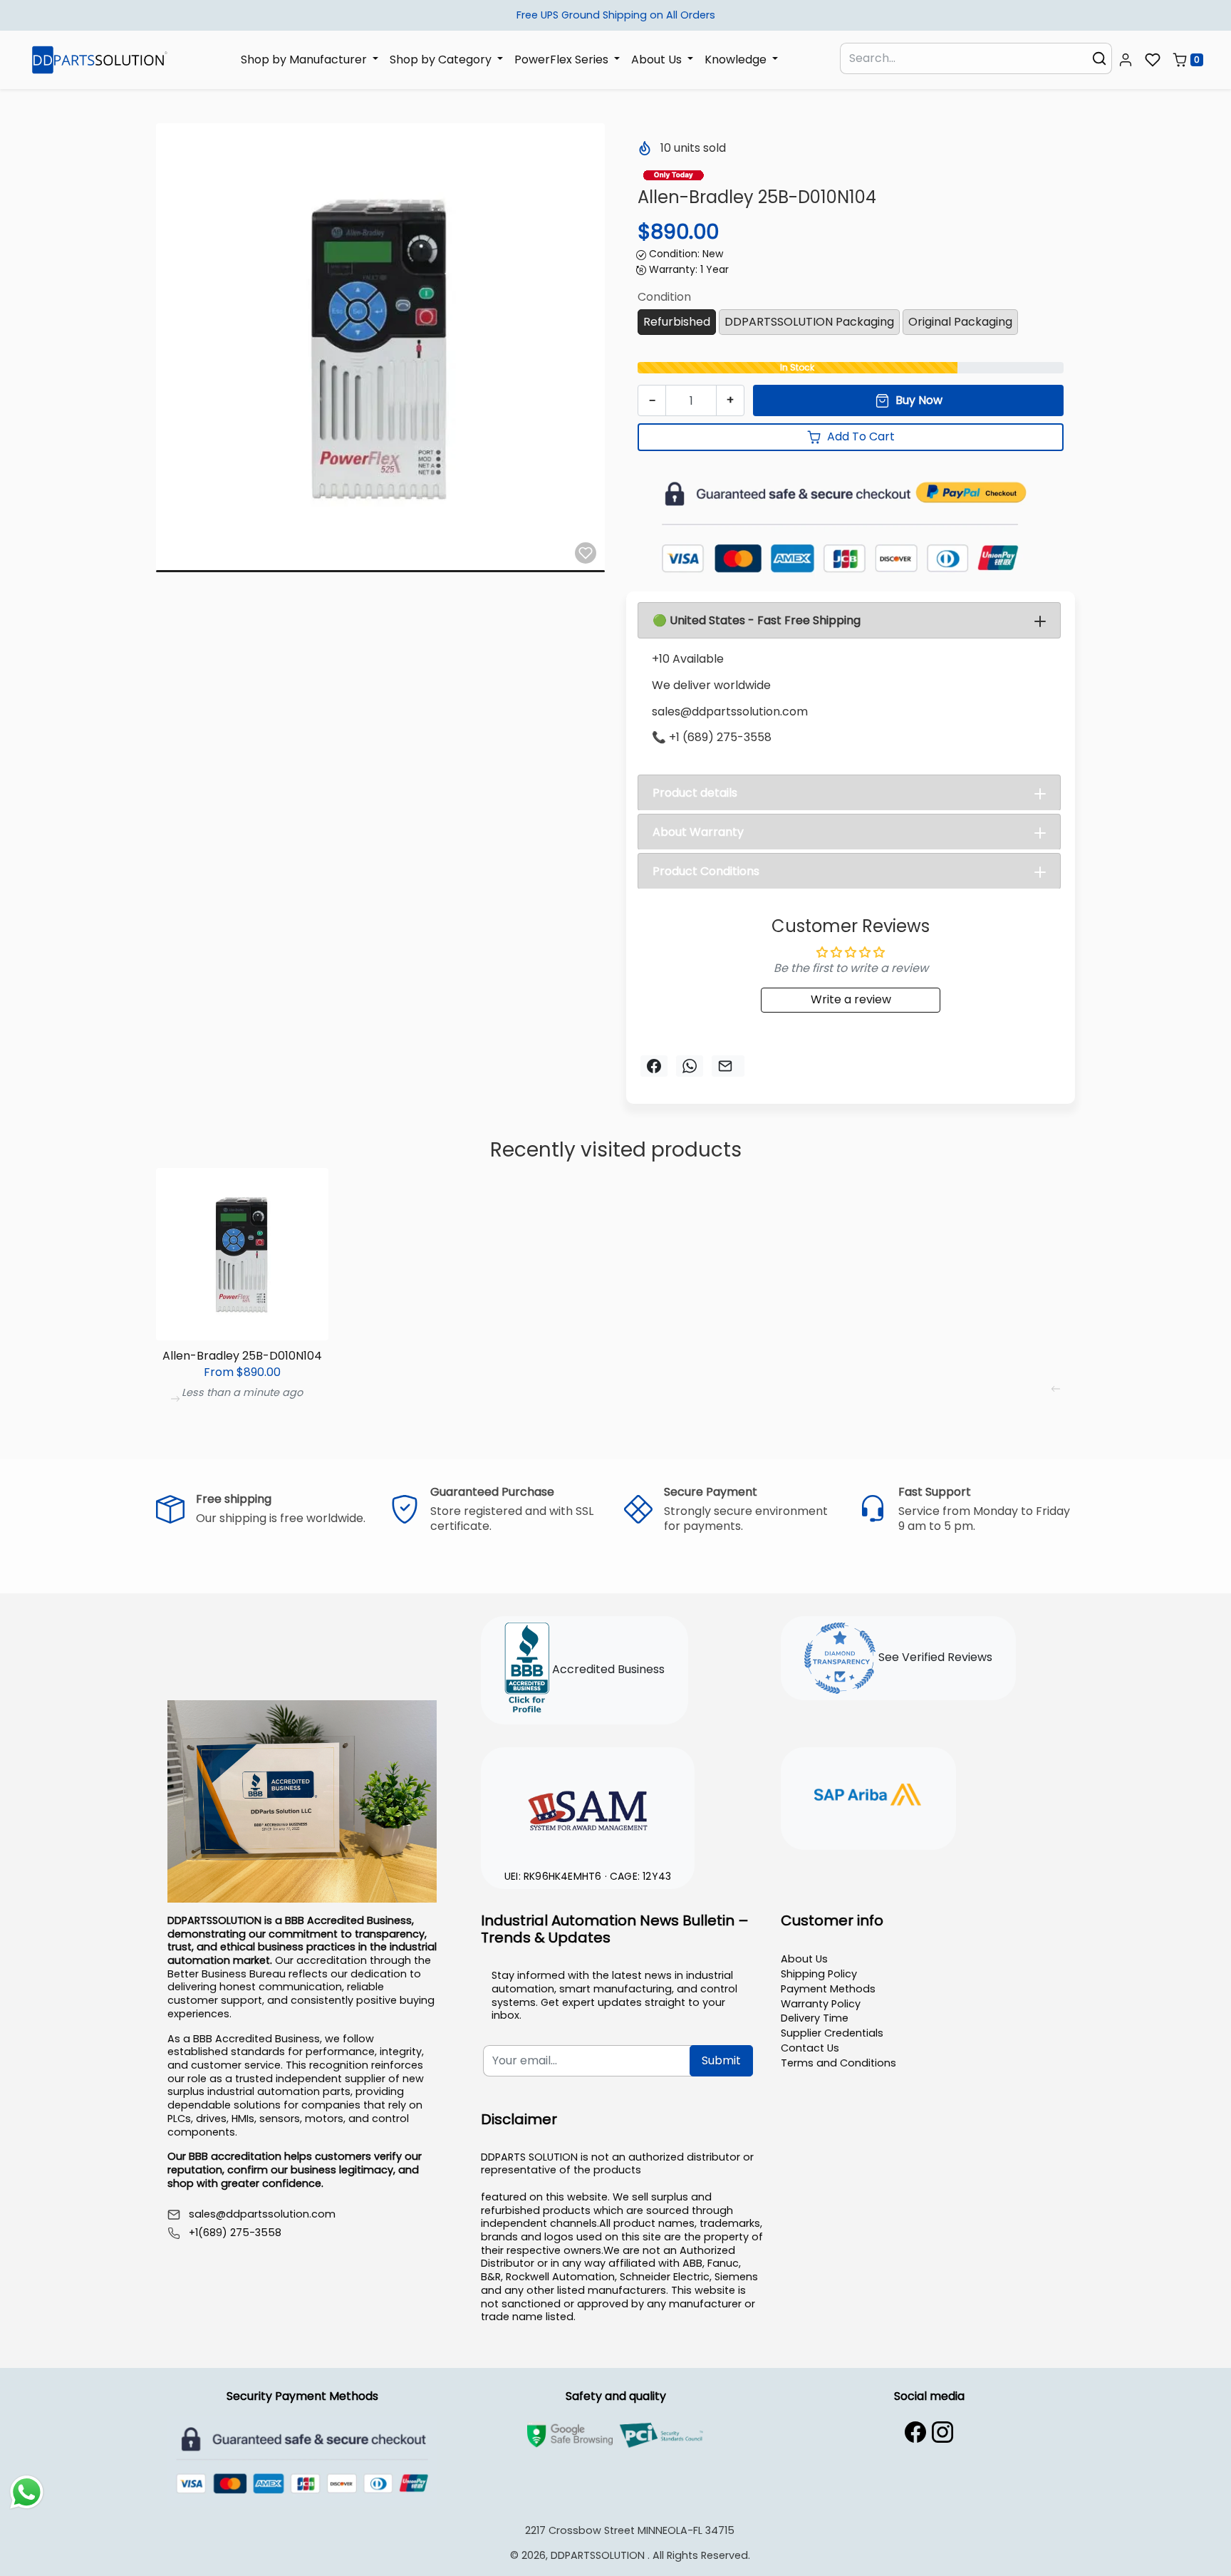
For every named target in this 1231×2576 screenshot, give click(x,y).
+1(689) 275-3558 (235, 2233)
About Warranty (698, 832)
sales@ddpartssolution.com (262, 2214)
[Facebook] (915, 2432)
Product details (695, 793)
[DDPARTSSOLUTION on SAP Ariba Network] (868, 1796)
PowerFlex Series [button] (563, 59)
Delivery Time (815, 2018)
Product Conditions (706, 871)
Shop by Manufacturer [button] (305, 59)
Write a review (851, 999)
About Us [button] (658, 59)
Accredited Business (607, 1670)
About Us (804, 1959)
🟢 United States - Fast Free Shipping (757, 620)
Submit (721, 2060)
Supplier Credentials (832, 2033)
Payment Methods (828, 1989)
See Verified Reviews (934, 1658)
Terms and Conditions (838, 2063)
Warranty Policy (821, 2004)
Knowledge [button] (737, 59)
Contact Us (810, 2048)
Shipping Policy (819, 1974)
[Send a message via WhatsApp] (27, 2492)
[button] (1126, 60)
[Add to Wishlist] (586, 553)
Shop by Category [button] (442, 59)
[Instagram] (942, 2432)
